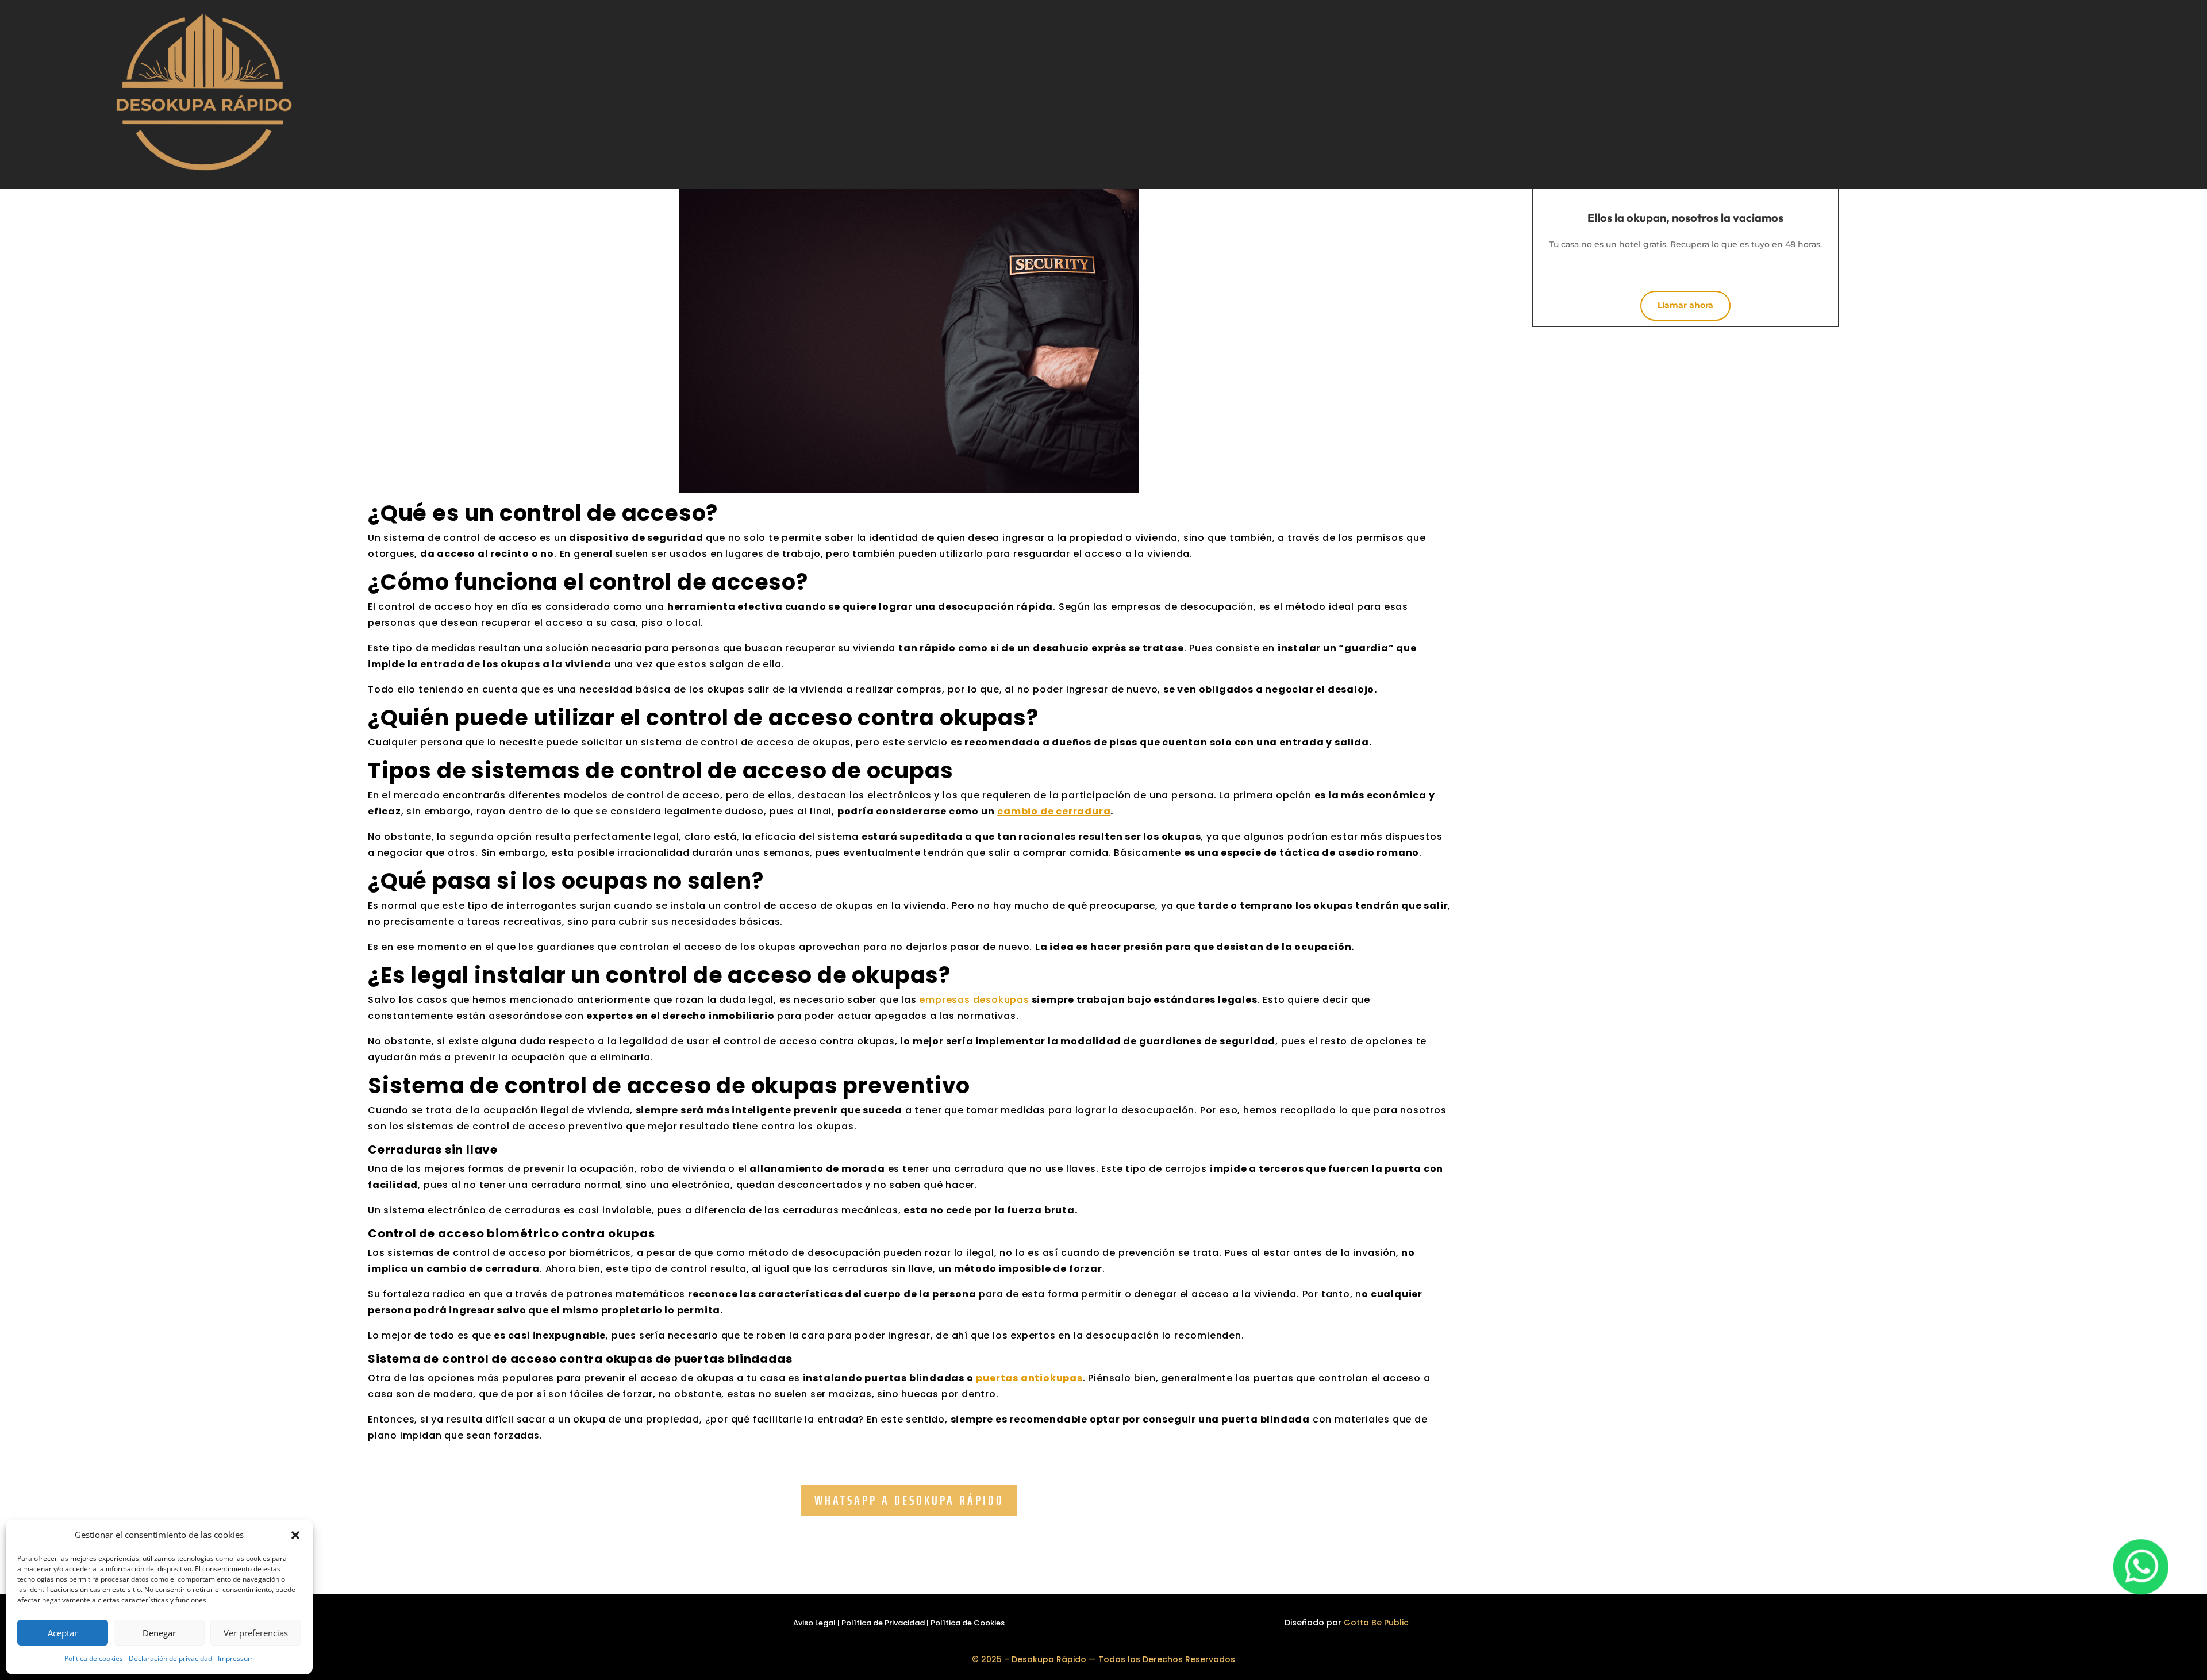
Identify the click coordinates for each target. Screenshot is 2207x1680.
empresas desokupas (974, 1000)
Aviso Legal (814, 1623)
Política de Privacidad (883, 1623)
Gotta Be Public (1376, 1623)
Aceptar (63, 1633)
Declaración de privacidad (170, 1658)
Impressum (236, 1658)
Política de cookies (94, 1658)
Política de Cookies (968, 1623)
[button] (295, 1535)
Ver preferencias (256, 1633)
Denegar (159, 1633)
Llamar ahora (1685, 305)
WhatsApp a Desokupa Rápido (909, 1500)
